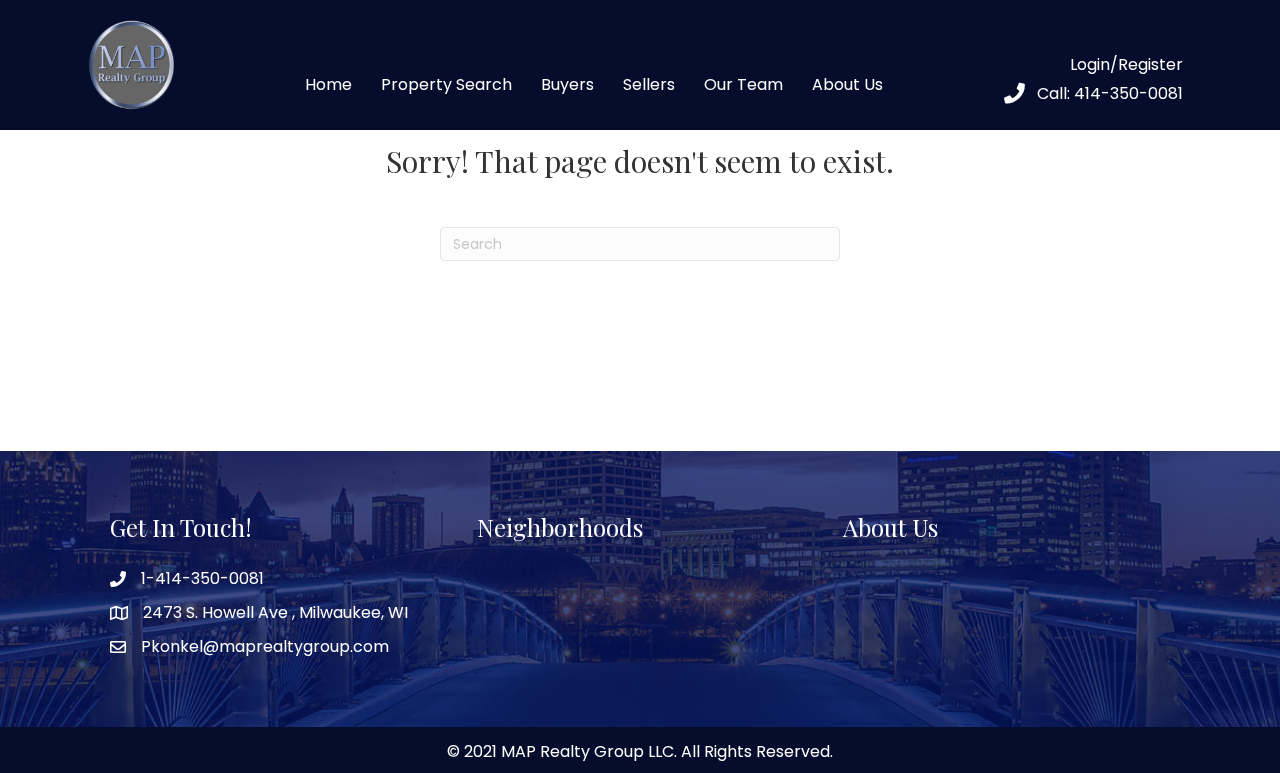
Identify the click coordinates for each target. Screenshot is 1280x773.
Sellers (649, 84)
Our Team (743, 84)
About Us (847, 84)
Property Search (446, 84)
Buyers (567, 84)
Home (328, 84)
